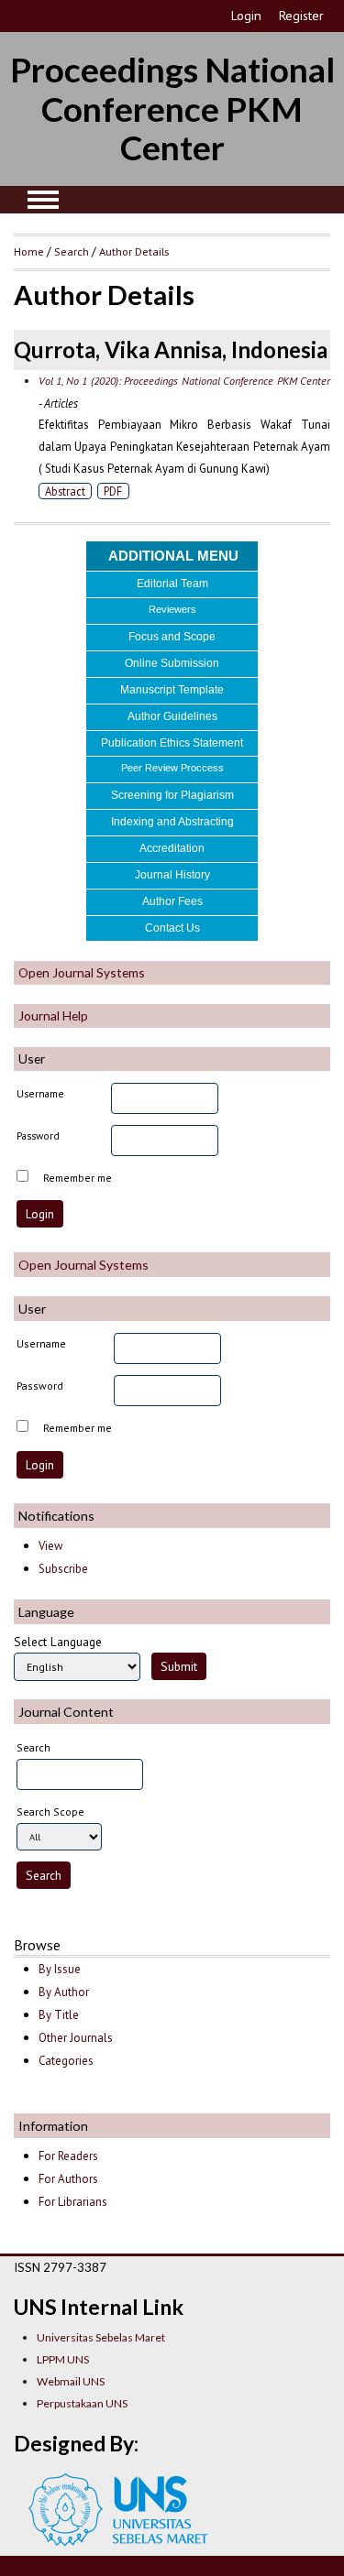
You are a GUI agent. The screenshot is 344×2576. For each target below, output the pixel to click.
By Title (59, 2015)
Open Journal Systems (82, 972)
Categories (66, 2061)
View (50, 1546)
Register (301, 16)
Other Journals (76, 2038)
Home (29, 251)
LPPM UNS (63, 2359)
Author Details (134, 251)
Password (38, 1135)
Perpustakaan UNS (82, 2403)
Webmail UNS (71, 2381)
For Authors (68, 2179)
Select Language (58, 1642)
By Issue (60, 1969)
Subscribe (63, 1569)
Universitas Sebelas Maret (101, 2337)
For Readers (68, 2156)
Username (40, 1093)
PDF (113, 491)
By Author (64, 1992)
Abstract (65, 491)
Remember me (78, 1178)
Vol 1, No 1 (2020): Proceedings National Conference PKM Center (184, 381)
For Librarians (73, 2202)
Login (246, 16)
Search (72, 251)
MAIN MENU (43, 200)
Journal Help (53, 1015)
